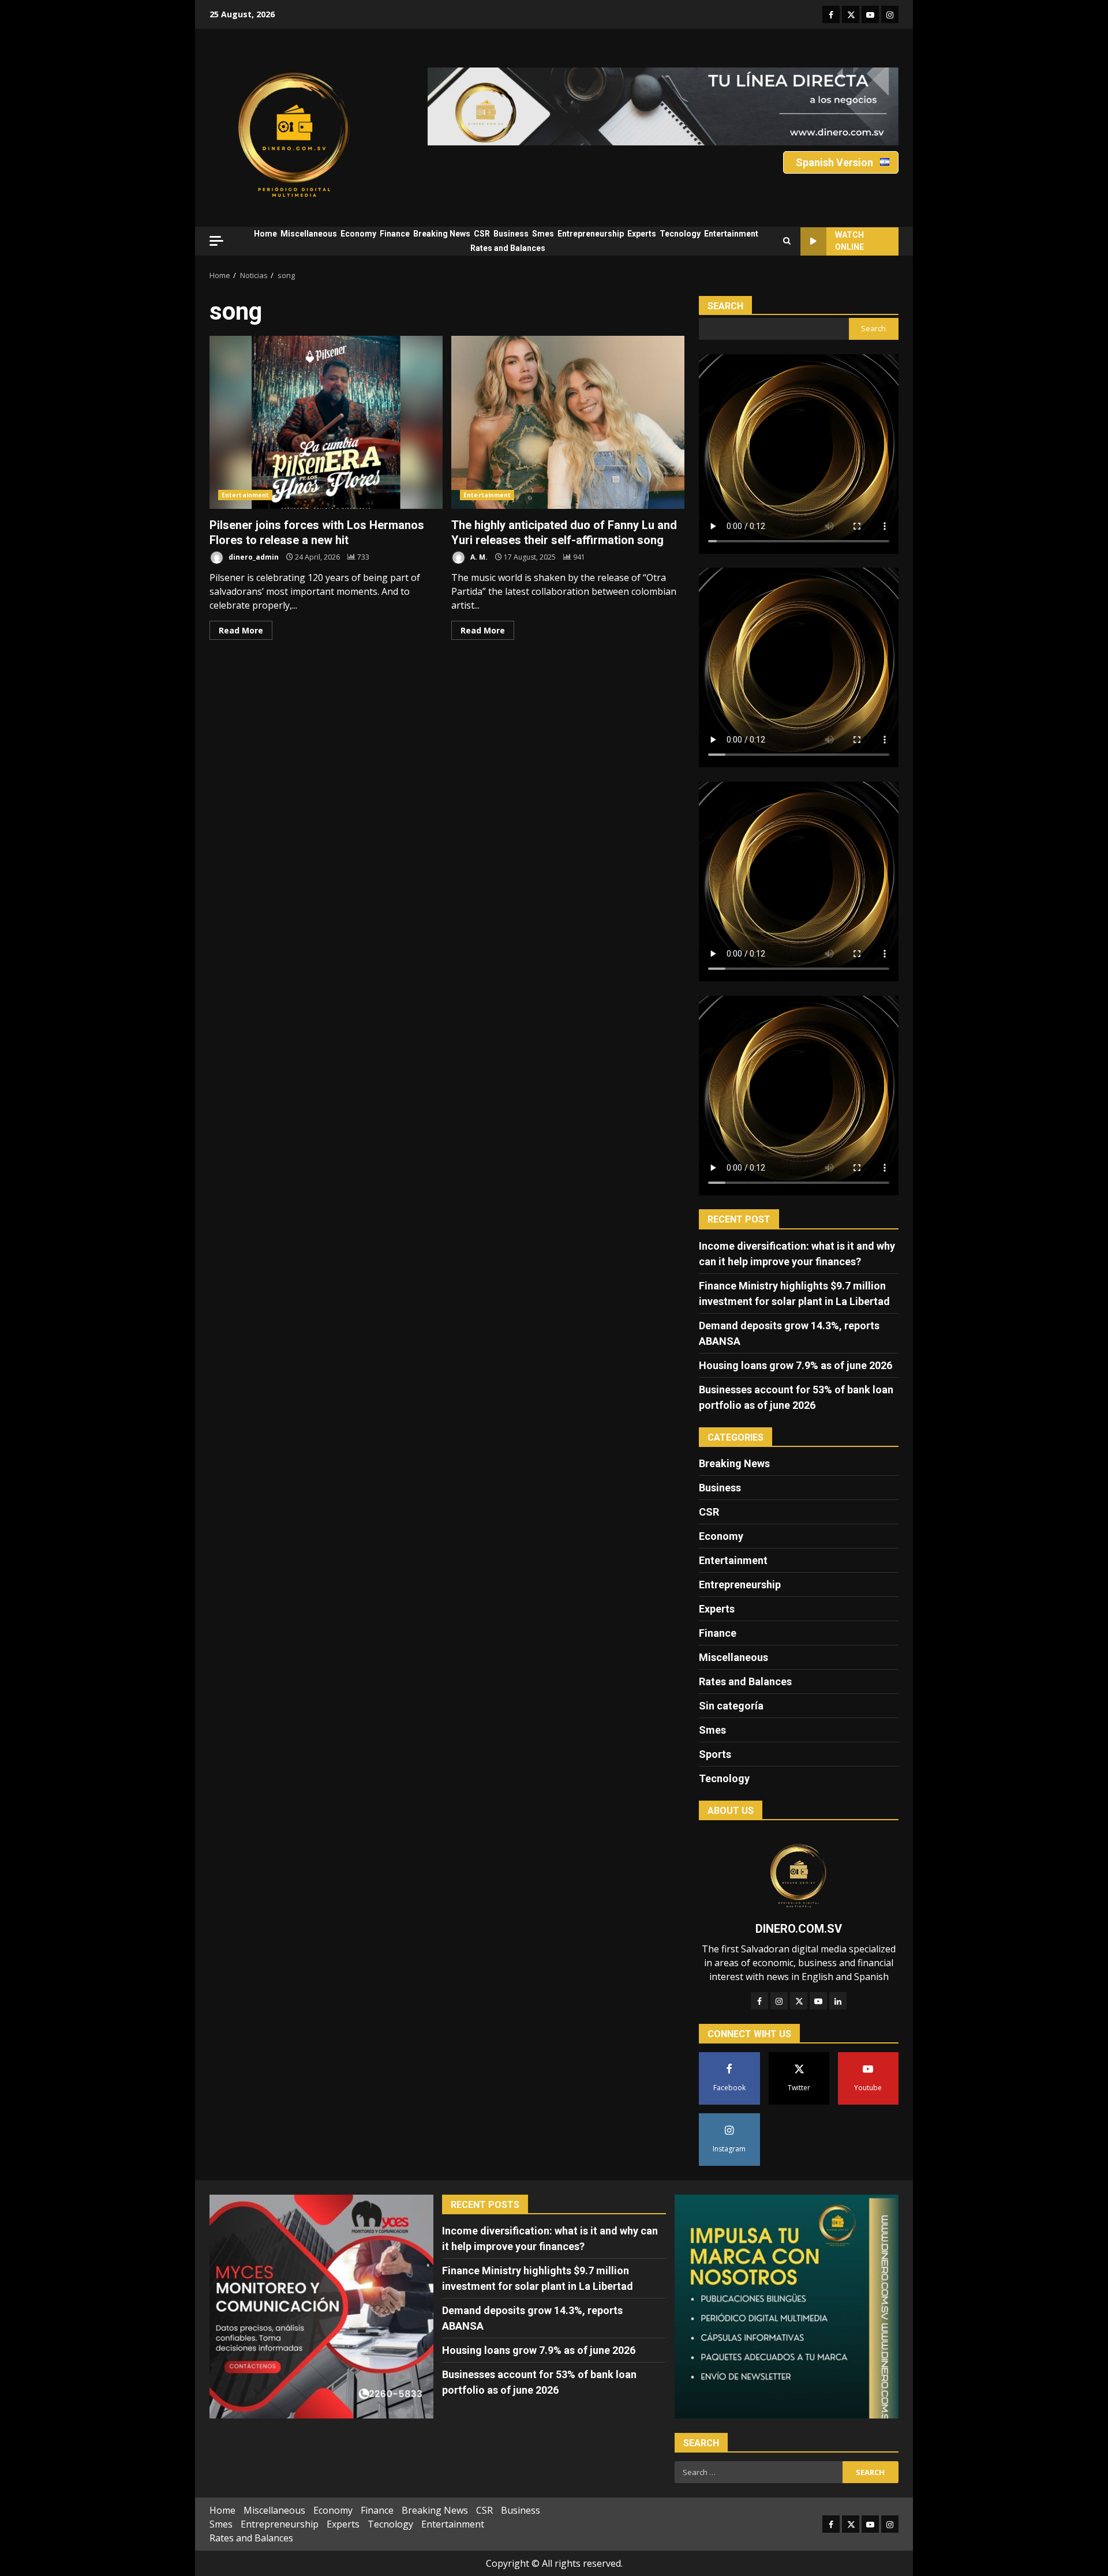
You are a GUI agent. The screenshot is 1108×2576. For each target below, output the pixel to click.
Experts (642, 234)
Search (725, 306)
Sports (715, 1754)
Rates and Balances (508, 248)
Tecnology (680, 234)
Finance (395, 234)
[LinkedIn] (838, 2001)
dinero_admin (253, 557)
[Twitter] (799, 2001)
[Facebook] (759, 2001)
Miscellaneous (309, 234)
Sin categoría (731, 1706)
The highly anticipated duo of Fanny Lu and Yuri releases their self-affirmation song (568, 422)
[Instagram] (779, 2001)
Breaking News (442, 234)
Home (265, 234)
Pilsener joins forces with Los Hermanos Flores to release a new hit (326, 422)
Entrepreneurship (591, 234)
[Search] (787, 241)
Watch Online (849, 241)
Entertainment (731, 234)
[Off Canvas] (216, 241)
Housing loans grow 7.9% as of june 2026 (796, 1365)
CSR (482, 234)
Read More (241, 630)
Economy (358, 234)
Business (511, 234)
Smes (543, 234)
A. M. (478, 557)
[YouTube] (818, 2001)
